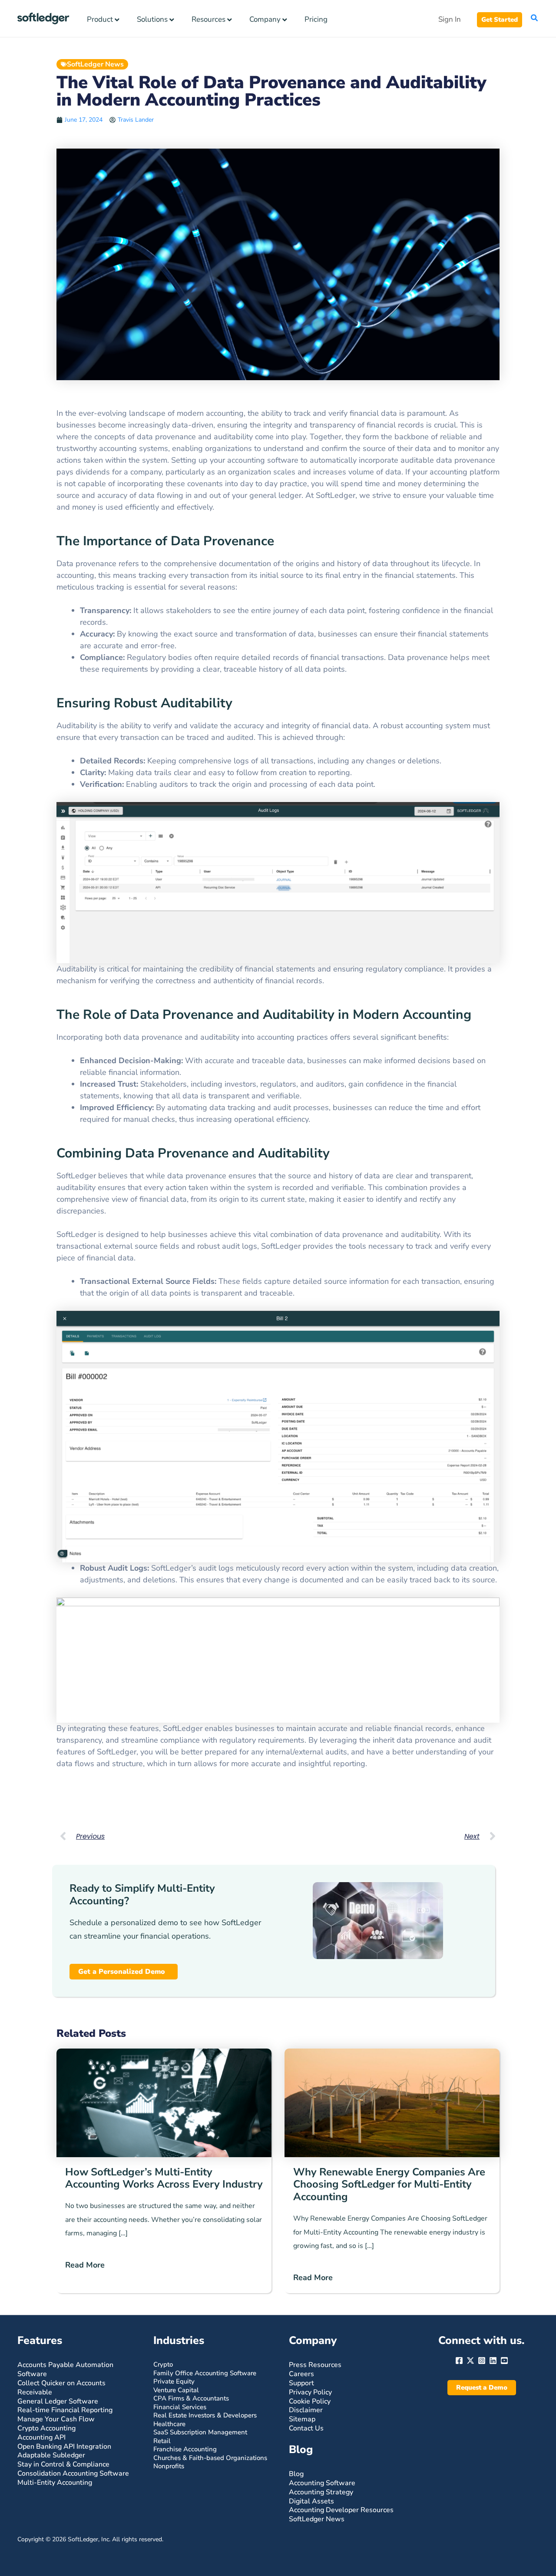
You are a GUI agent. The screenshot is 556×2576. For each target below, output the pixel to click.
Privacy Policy (310, 2392)
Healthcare (169, 2424)
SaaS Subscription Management (200, 2432)
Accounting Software (322, 2483)
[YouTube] (504, 2361)
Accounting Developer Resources (341, 2510)
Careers (301, 2374)
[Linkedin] (493, 2361)
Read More (85, 2265)
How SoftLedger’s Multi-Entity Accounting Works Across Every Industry (164, 2178)
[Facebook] (459, 2361)
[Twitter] (470, 2361)
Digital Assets (311, 2501)
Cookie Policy (310, 2401)
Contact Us (306, 2428)
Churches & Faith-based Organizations (210, 2458)
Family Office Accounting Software (205, 2373)
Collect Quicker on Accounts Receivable (61, 2388)
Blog (296, 2474)
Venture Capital (176, 2390)
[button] (500, 20)
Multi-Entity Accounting (55, 2483)
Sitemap (302, 2419)
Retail (162, 2441)
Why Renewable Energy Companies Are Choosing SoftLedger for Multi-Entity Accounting (389, 2185)
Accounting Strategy (321, 2492)
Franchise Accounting (185, 2449)
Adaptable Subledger (51, 2455)
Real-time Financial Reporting (65, 2410)
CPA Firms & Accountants (191, 2398)
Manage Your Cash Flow (56, 2419)
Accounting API (41, 2437)
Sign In (450, 19)
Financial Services (180, 2407)
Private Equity (174, 2381)
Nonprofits (169, 2466)
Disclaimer (306, 2410)
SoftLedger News (95, 64)
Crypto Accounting (46, 2428)
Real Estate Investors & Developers (205, 2415)
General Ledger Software (58, 2401)
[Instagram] (482, 2361)
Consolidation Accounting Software (73, 2473)
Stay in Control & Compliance (63, 2464)
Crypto (163, 2364)
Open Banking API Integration (64, 2447)
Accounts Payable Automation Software (65, 2369)
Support (301, 2383)
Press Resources (315, 2365)
